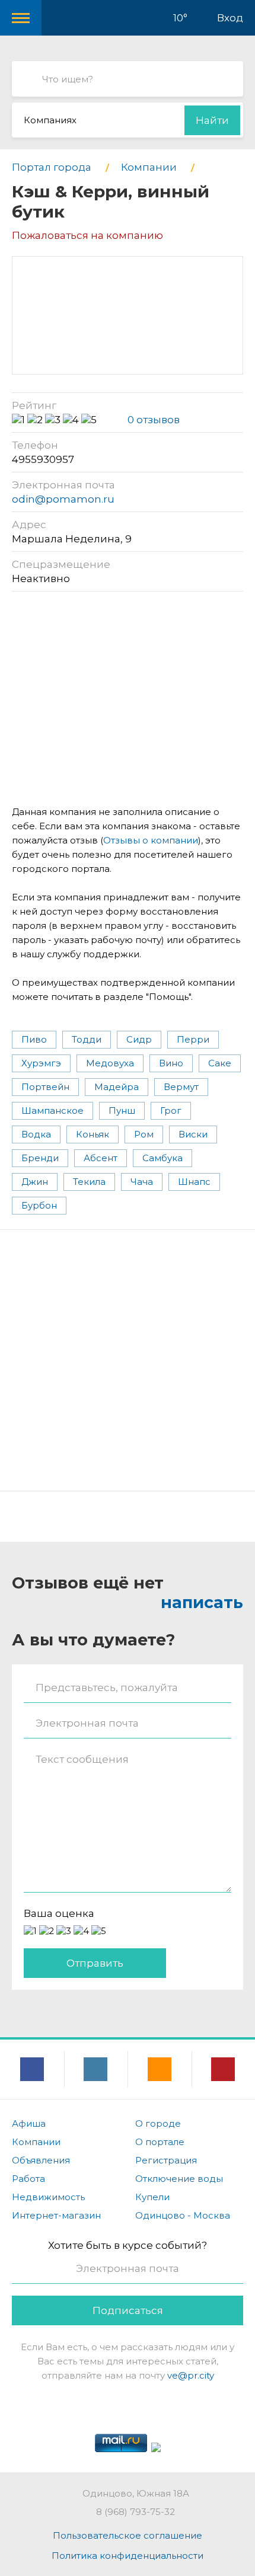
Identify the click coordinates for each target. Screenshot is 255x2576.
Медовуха (110, 1063)
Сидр (139, 1039)
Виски (193, 1134)
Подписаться (128, 2310)
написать (202, 1602)
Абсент (101, 1158)
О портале (160, 2142)
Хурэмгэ (41, 1063)
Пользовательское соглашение (128, 2535)
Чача (142, 1182)
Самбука (162, 1158)
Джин (35, 1182)
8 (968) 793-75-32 (136, 2512)
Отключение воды (179, 2179)
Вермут (181, 1087)
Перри (193, 1039)
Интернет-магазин (56, 2215)
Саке (220, 1063)
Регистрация (166, 2160)
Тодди (87, 1039)
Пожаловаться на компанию (87, 235)
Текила (89, 1182)
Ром (144, 1134)
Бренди (40, 1158)
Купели (152, 2197)
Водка (36, 1134)
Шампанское (52, 1110)
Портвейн (45, 1087)
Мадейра (117, 1087)
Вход (230, 18)
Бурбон (39, 1205)
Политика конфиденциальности (128, 2556)
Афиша (29, 2123)
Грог (171, 1110)
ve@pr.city (191, 2375)
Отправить (95, 1963)
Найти (212, 120)
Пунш (122, 1110)
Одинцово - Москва (183, 2215)
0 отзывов (154, 420)
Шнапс (194, 1182)
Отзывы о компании (151, 840)
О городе (158, 2123)
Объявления (41, 2160)
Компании (36, 2142)
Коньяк (93, 1134)
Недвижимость (48, 2197)
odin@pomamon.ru (63, 499)
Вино (171, 1063)
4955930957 (43, 459)
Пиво (34, 1039)
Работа (28, 2179)
